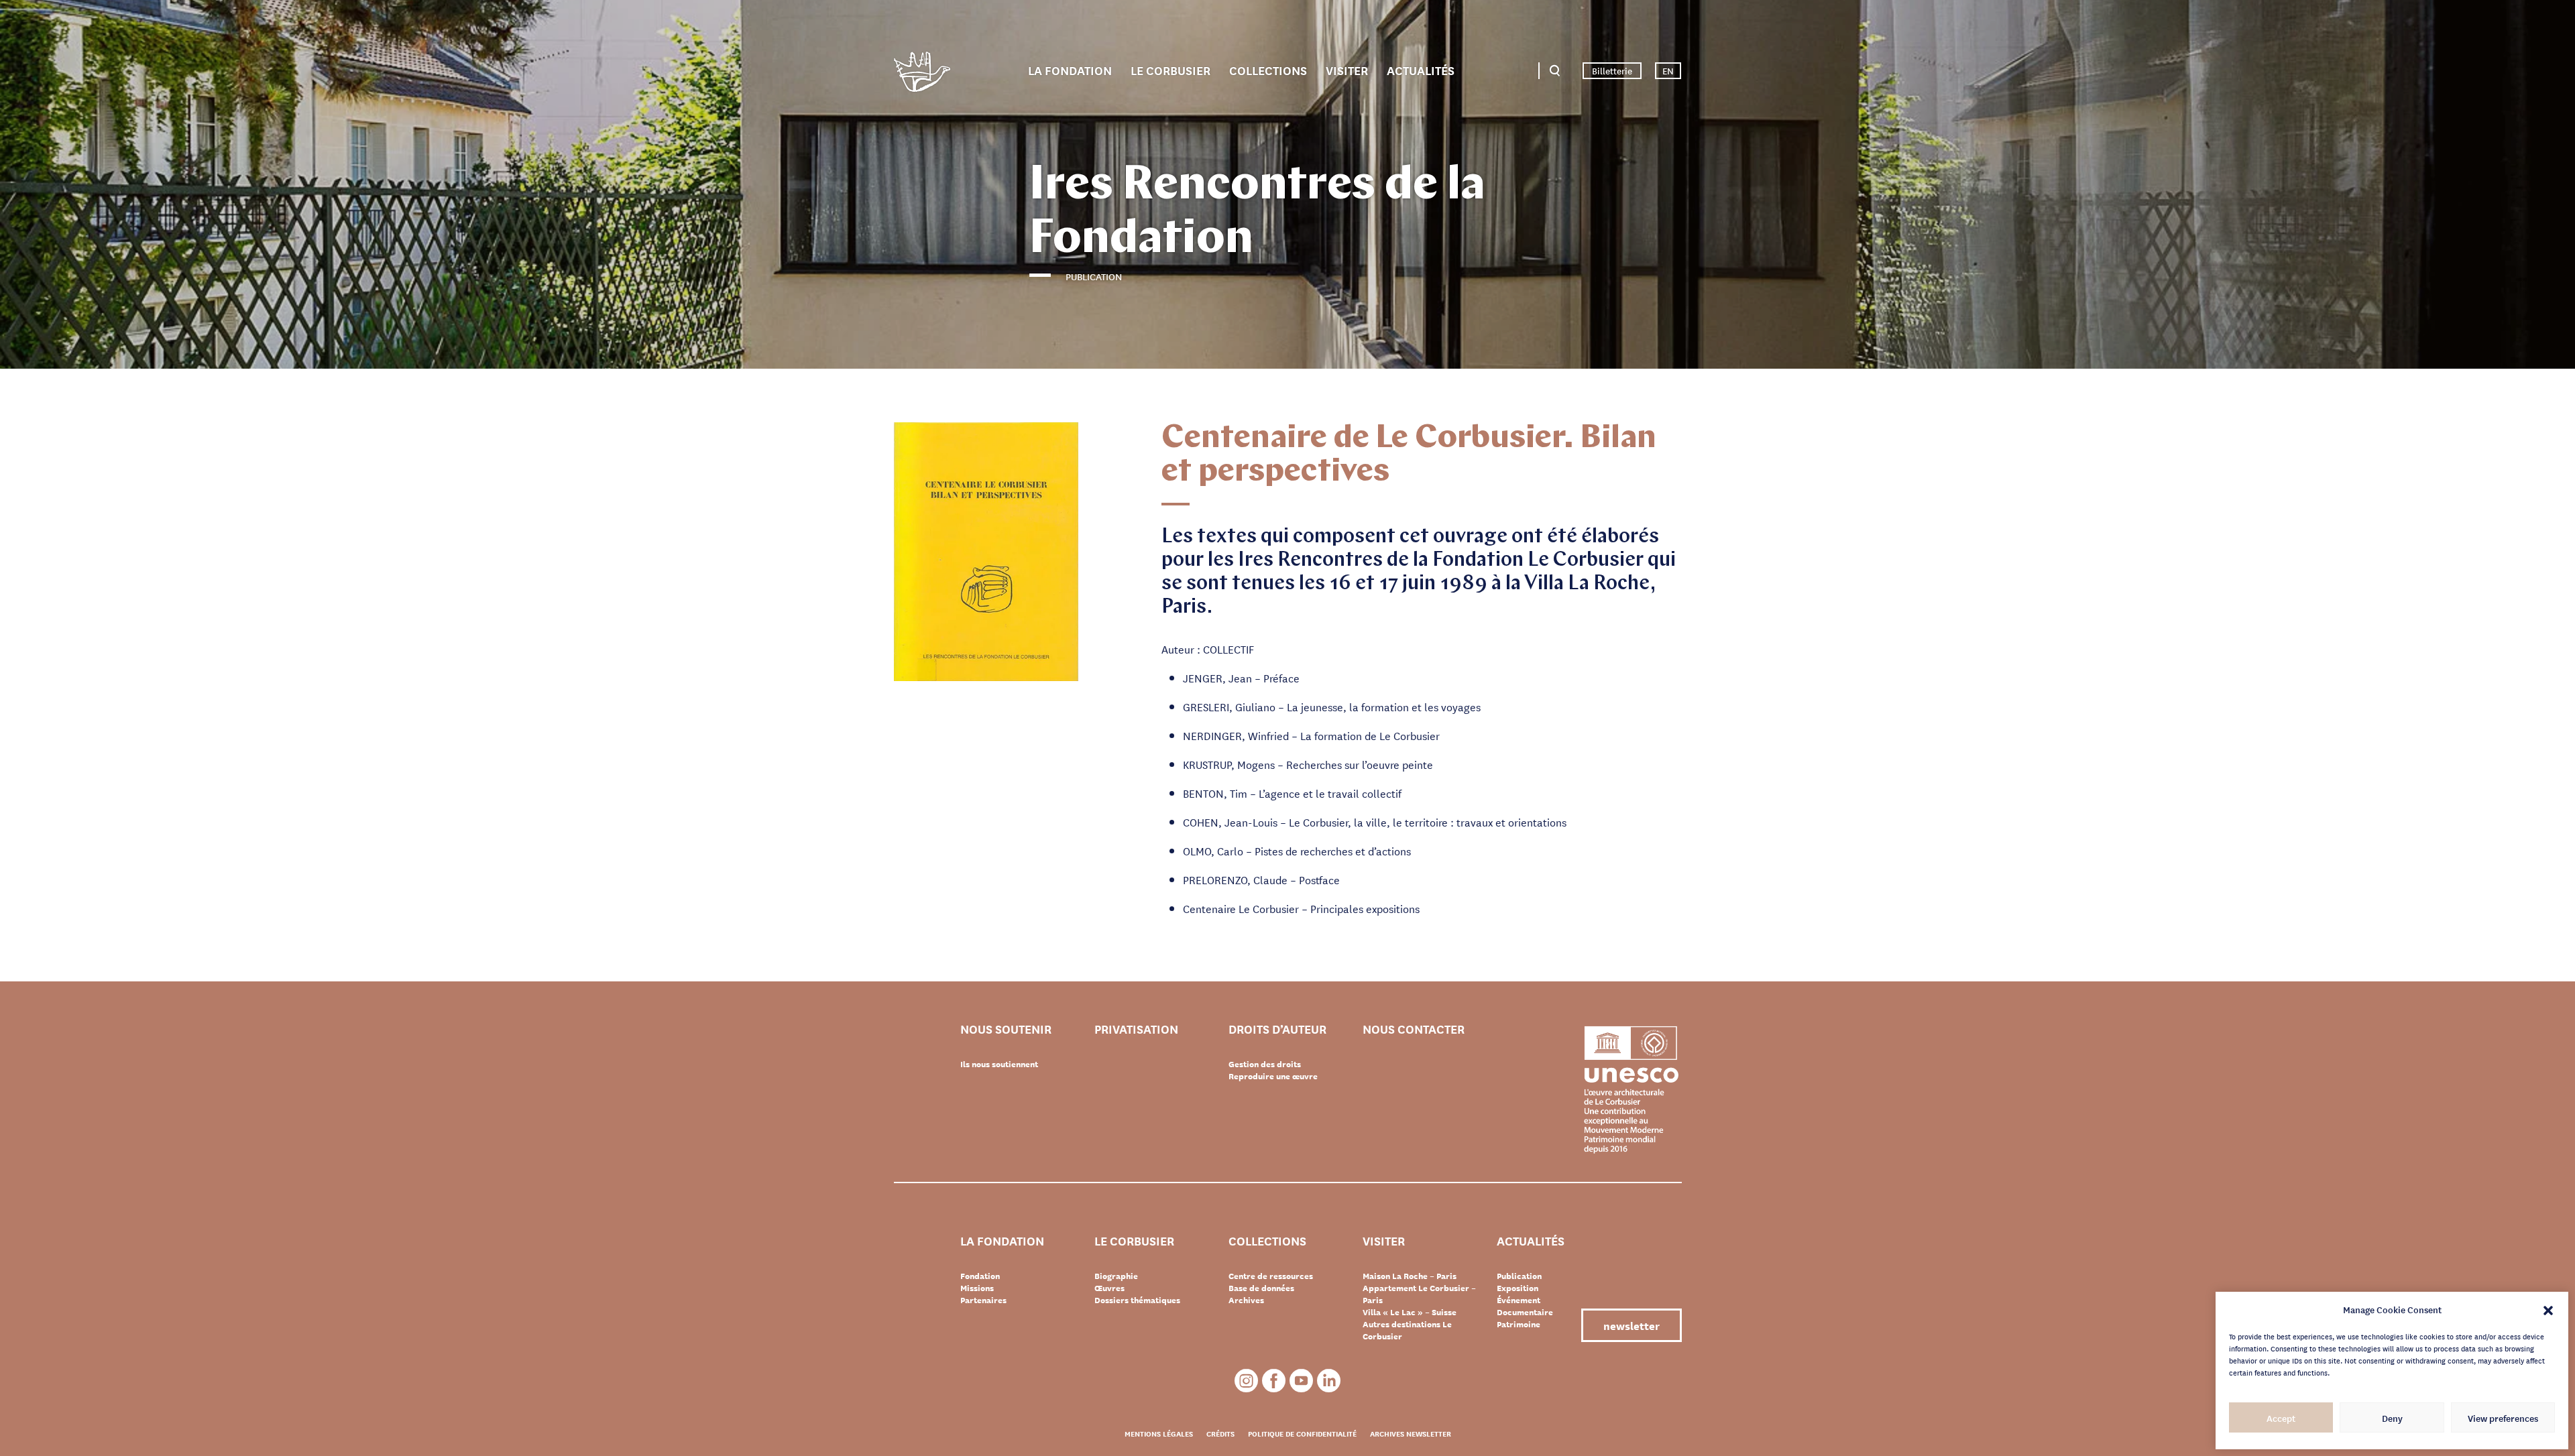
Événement (1519, 1300)
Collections (1268, 70)
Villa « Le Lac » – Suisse (1410, 1312)
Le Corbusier (1170, 70)
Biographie (1116, 1276)
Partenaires (983, 1300)
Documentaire (1525, 1312)
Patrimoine (1519, 1324)
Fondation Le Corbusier (922, 74)
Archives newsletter (1411, 1433)
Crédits (1220, 1433)
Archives (1246, 1300)
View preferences (2503, 1418)
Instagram (1246, 1381)
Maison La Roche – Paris (1410, 1276)
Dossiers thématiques (1137, 1300)
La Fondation (1070, 70)
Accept (2281, 1418)
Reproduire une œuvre (1273, 1076)
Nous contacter (1414, 1029)
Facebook (1274, 1381)
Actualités (1421, 70)
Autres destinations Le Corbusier (1407, 1330)
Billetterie (1612, 70)
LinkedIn (1329, 1381)
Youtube (1301, 1381)
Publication (1519, 1276)
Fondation (980, 1276)
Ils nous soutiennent (999, 1064)
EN (1668, 70)
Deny (2392, 1418)
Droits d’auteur (1277, 1029)
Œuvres (1109, 1288)
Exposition (1518, 1288)
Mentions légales (1159, 1433)
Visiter (1347, 70)
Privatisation (1136, 1029)
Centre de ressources (1271, 1276)
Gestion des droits (1265, 1064)
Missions (977, 1288)
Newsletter (1632, 1325)
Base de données (1261, 1288)
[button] (2548, 1309)
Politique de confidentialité (1302, 1433)
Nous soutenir (1006, 1029)
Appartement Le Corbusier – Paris (1419, 1294)
